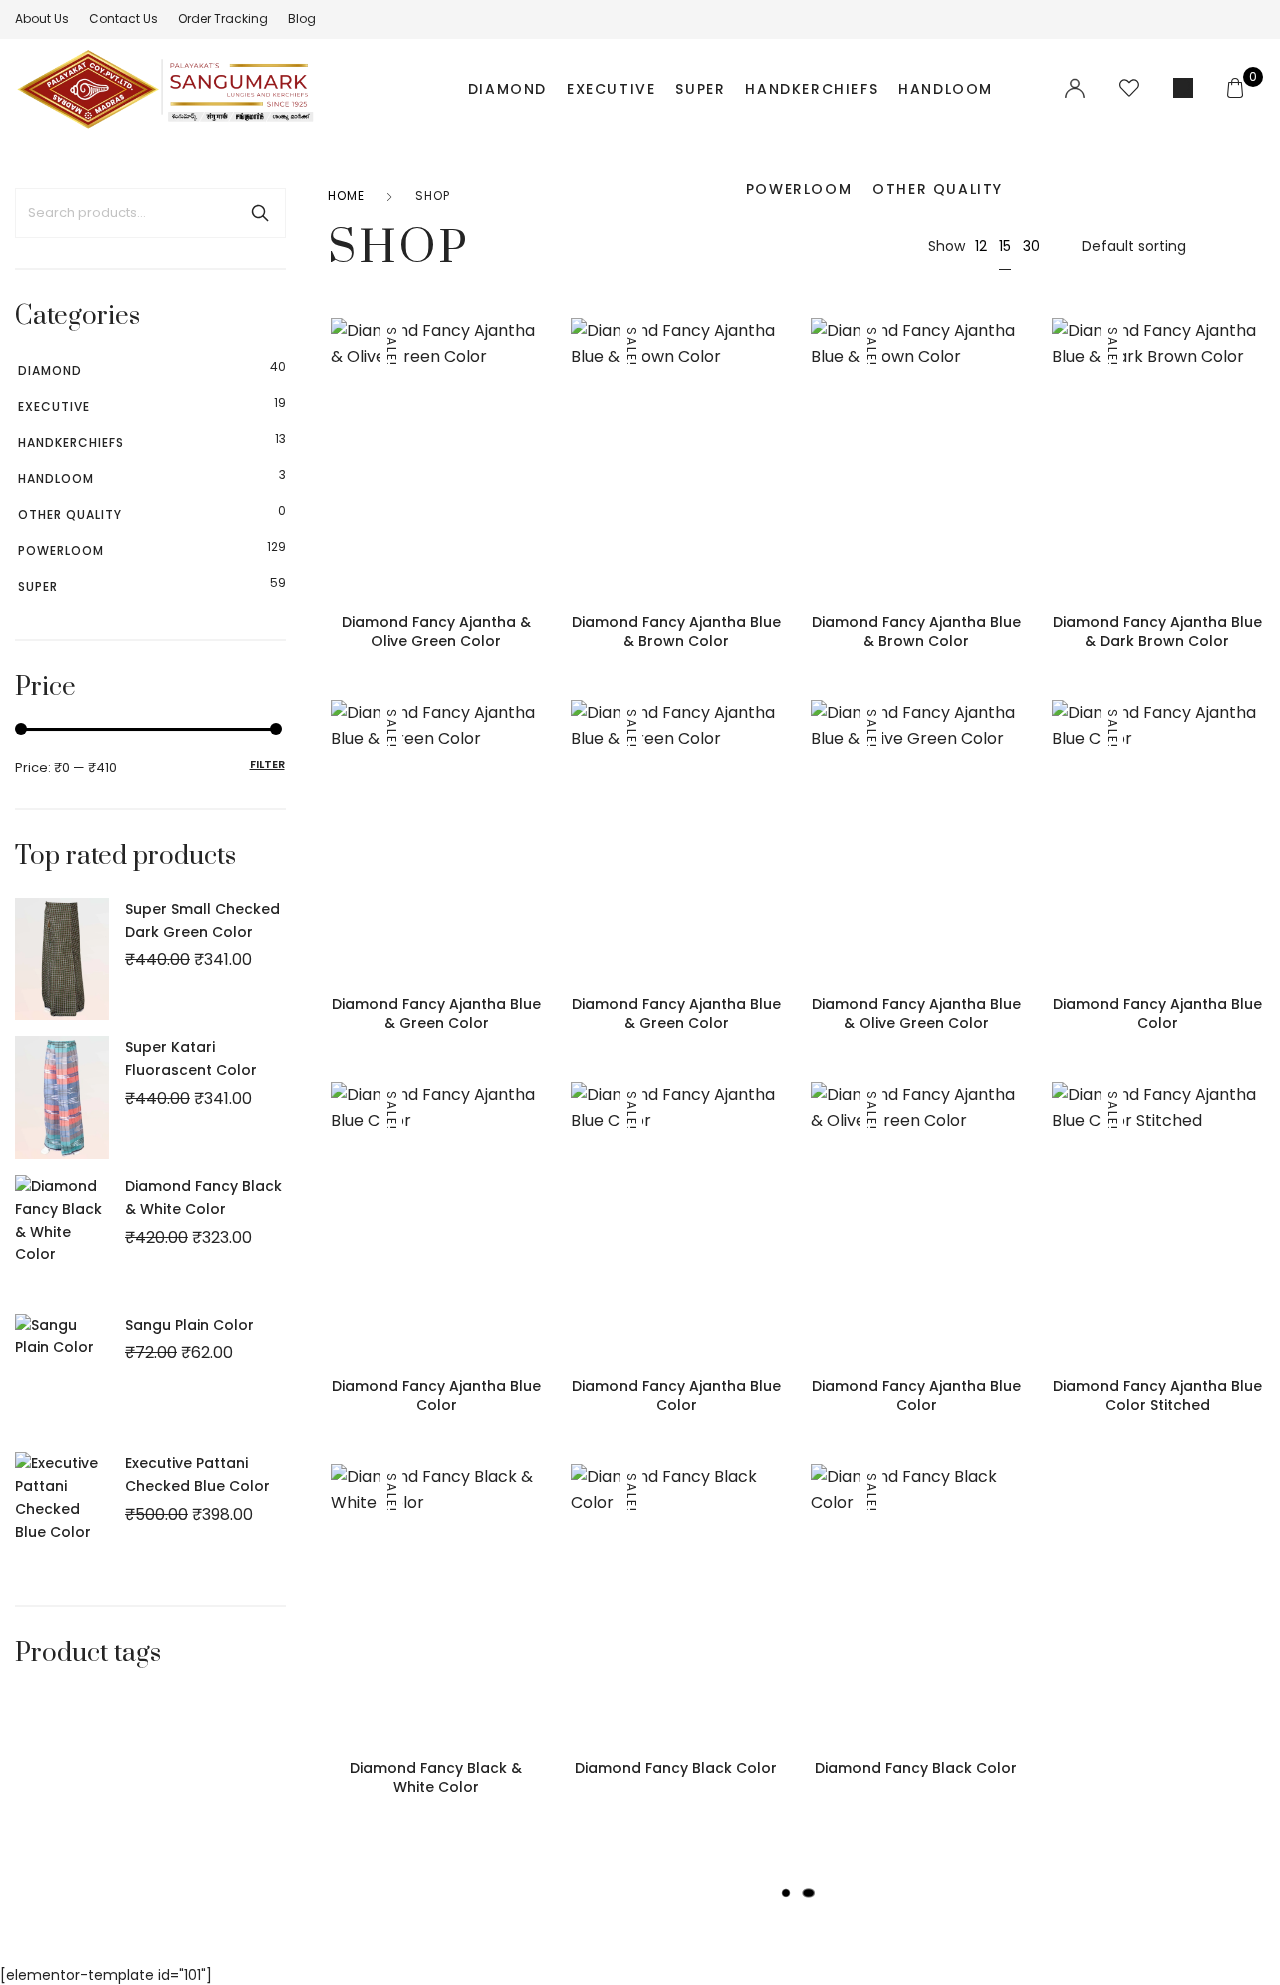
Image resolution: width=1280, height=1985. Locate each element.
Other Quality (937, 189)
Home (346, 195)
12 (981, 246)
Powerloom (799, 189)
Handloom (945, 89)
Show (946, 246)
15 (1005, 246)
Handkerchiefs (811, 89)
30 (1031, 246)
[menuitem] (42, 19)
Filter (267, 764)
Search (260, 213)
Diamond (507, 89)
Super (700, 89)
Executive (611, 89)
